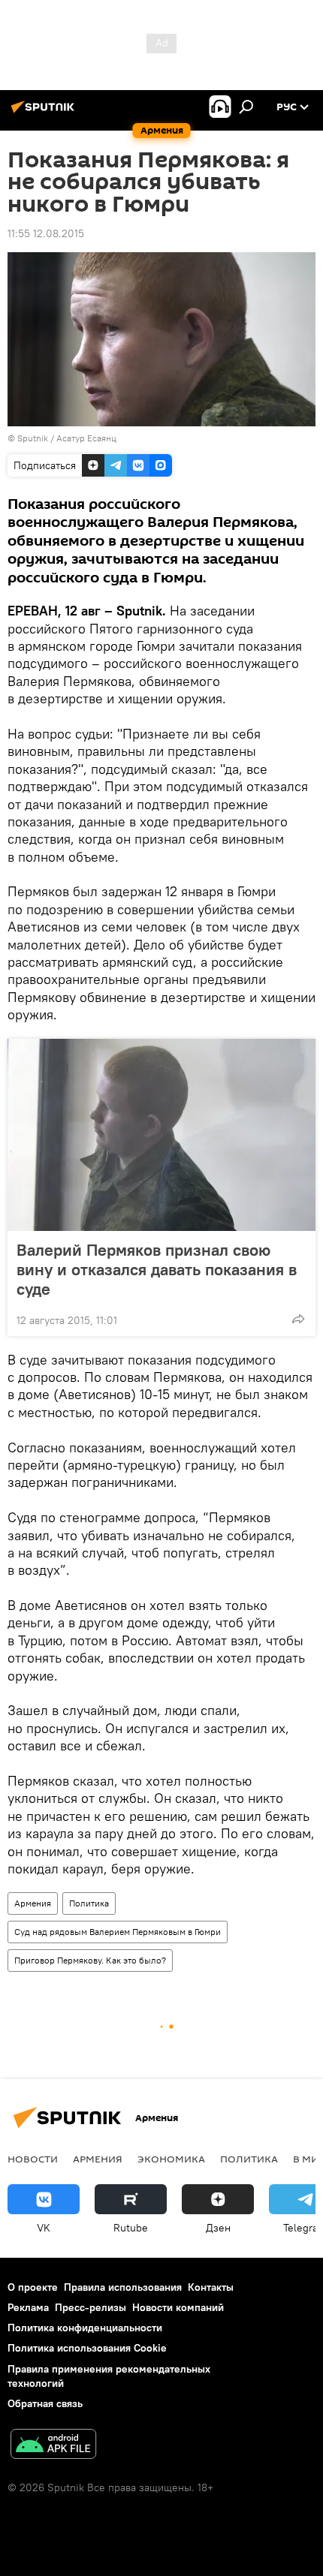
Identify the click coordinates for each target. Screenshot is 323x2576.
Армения (33, 1903)
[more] (298, 1319)
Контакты (211, 2287)
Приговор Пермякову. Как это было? (90, 1960)
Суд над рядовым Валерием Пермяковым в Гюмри (118, 1932)
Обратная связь (45, 2403)
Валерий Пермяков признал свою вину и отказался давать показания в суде (157, 1269)
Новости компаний (178, 2307)
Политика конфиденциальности (85, 2328)
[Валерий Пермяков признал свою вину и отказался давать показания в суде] (161, 1135)
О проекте (33, 2287)
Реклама (28, 2307)
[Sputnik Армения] (45, 113)
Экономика (171, 2159)
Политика (89, 1903)
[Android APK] (53, 2446)
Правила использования (123, 2287)
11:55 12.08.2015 (46, 233)
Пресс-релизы (91, 2307)
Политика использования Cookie (87, 2348)
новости (33, 2159)
